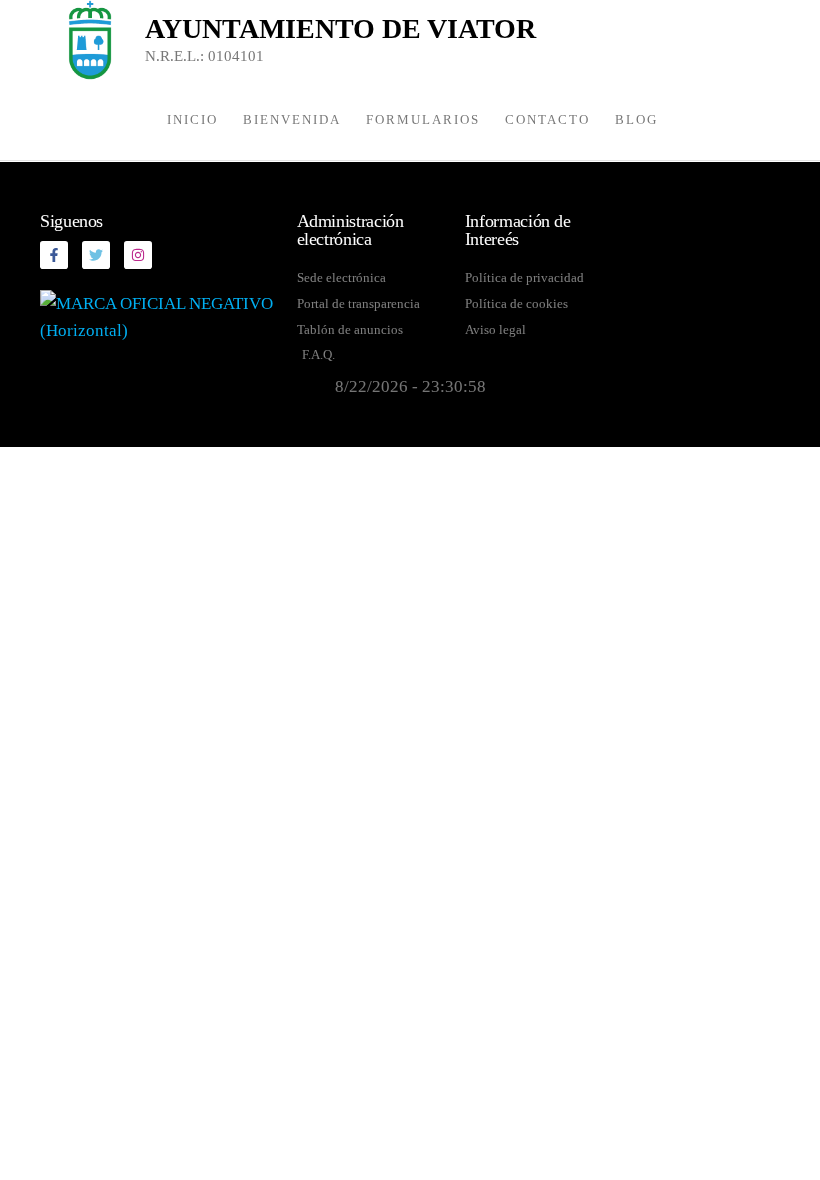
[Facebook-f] (54, 255)
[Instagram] (138, 255)
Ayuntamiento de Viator (340, 28)
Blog (636, 119)
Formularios (423, 119)
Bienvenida (292, 119)
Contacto (547, 119)
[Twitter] (96, 255)
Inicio (192, 119)
